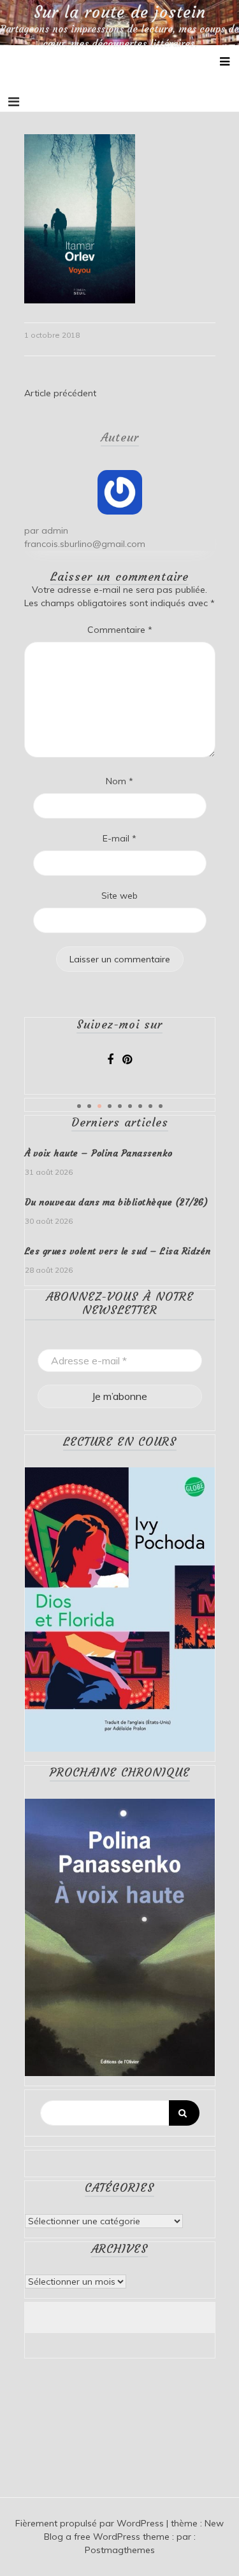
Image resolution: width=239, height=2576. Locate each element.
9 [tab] (161, 1106)
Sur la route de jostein (120, 13)
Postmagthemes (120, 2550)
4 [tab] (110, 1106)
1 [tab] (79, 1106)
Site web (119, 896)
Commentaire (120, 630)
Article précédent (60, 393)
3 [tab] (99, 1106)
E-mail (119, 838)
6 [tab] (130, 1106)
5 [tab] (120, 1106)
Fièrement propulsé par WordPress (91, 2523)
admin (55, 530)
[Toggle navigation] (14, 102)
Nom (119, 781)
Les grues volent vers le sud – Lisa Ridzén (118, 1251)
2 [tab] (89, 1106)
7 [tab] (140, 1106)
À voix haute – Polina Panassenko (99, 1153)
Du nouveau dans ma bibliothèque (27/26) (117, 1202)
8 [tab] (150, 1106)
